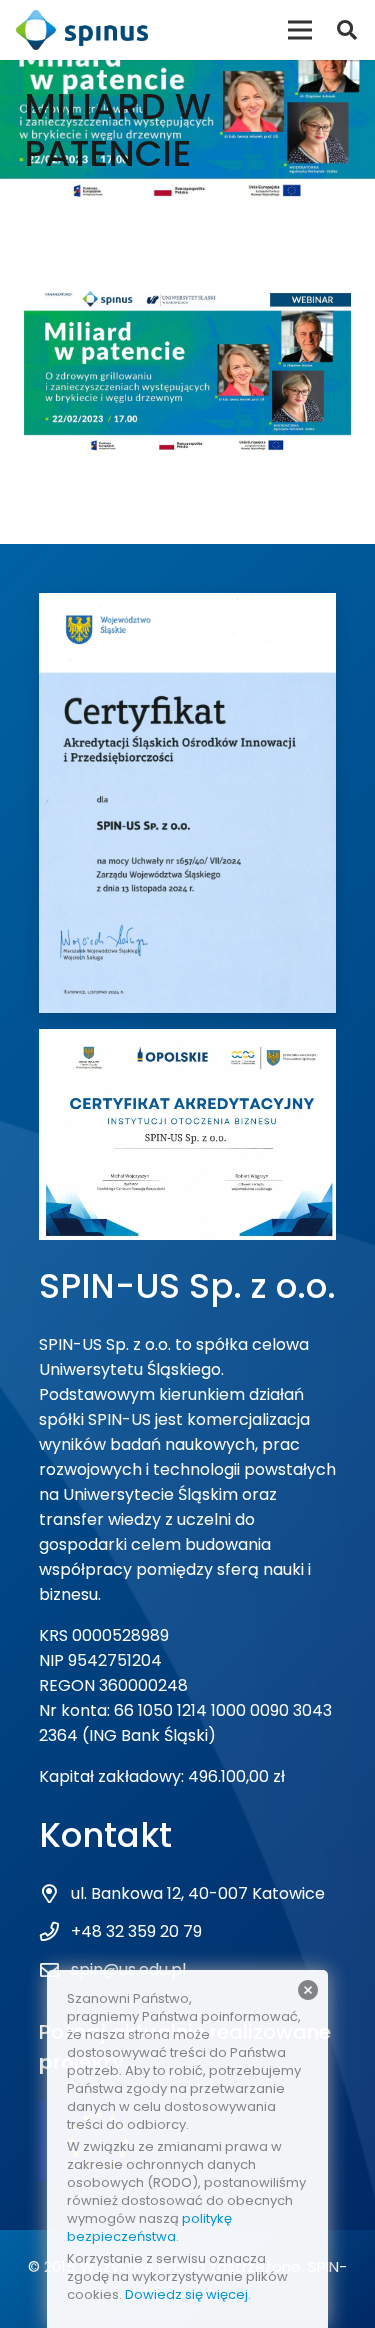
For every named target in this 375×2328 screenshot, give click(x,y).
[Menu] (300, 30)
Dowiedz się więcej (186, 2294)
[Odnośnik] (82, 30)
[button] (347, 30)
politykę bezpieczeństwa (149, 2227)
